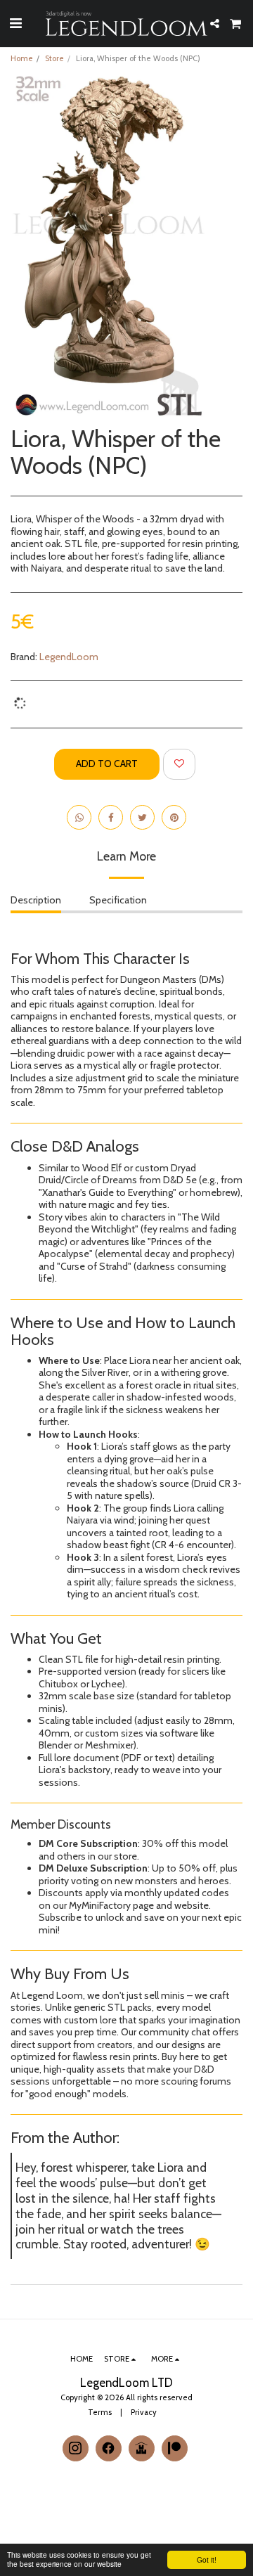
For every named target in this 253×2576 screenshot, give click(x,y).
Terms (100, 2412)
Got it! (207, 2559)
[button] (15, 23)
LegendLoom (69, 657)
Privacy (144, 2412)
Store (54, 58)
